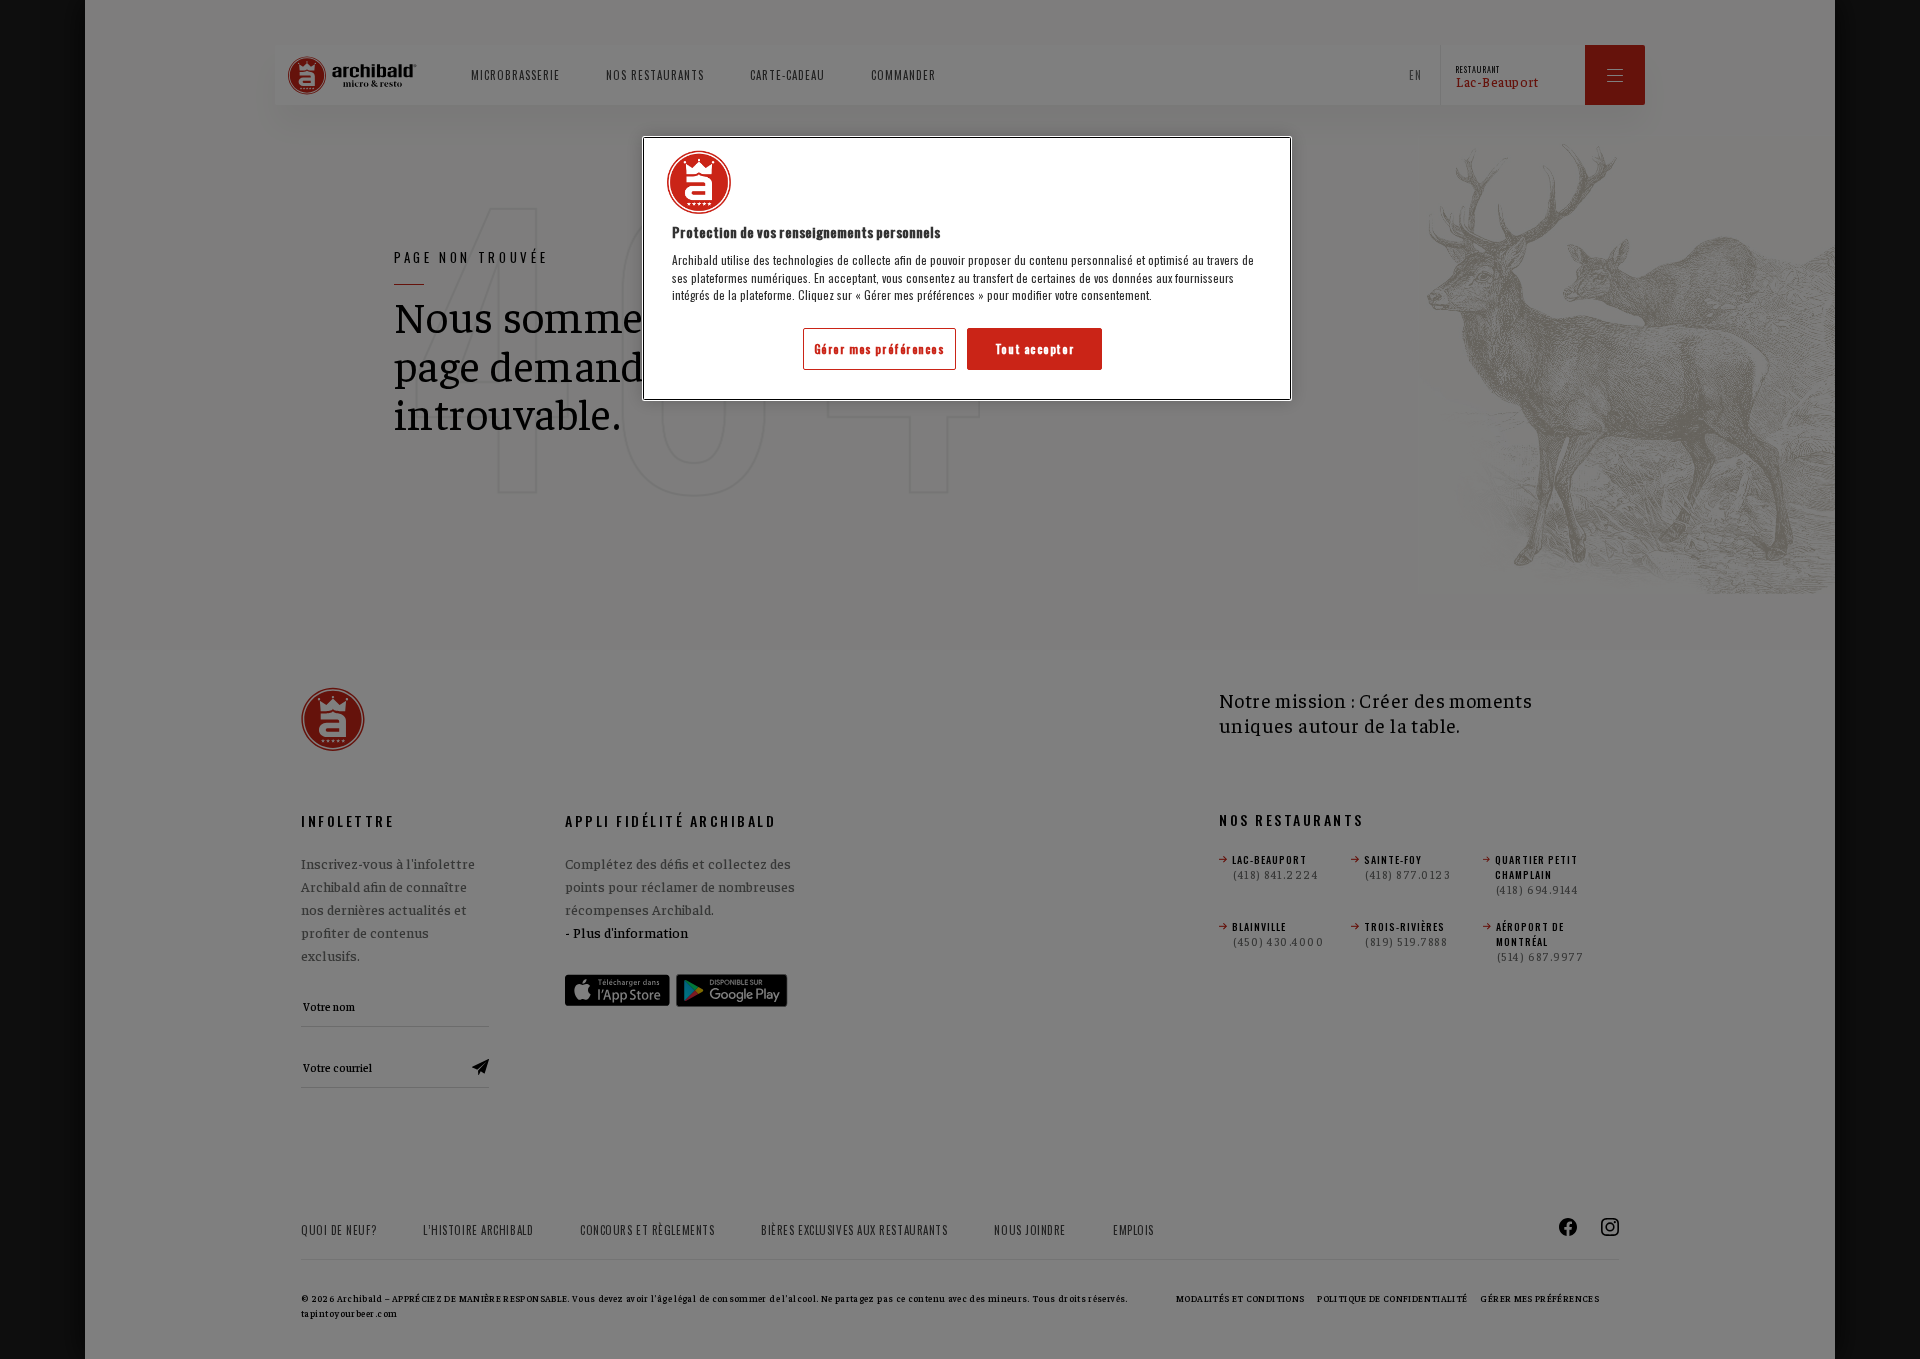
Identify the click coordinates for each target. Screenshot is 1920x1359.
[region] (967, 268)
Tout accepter (1034, 348)
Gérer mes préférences (879, 348)
